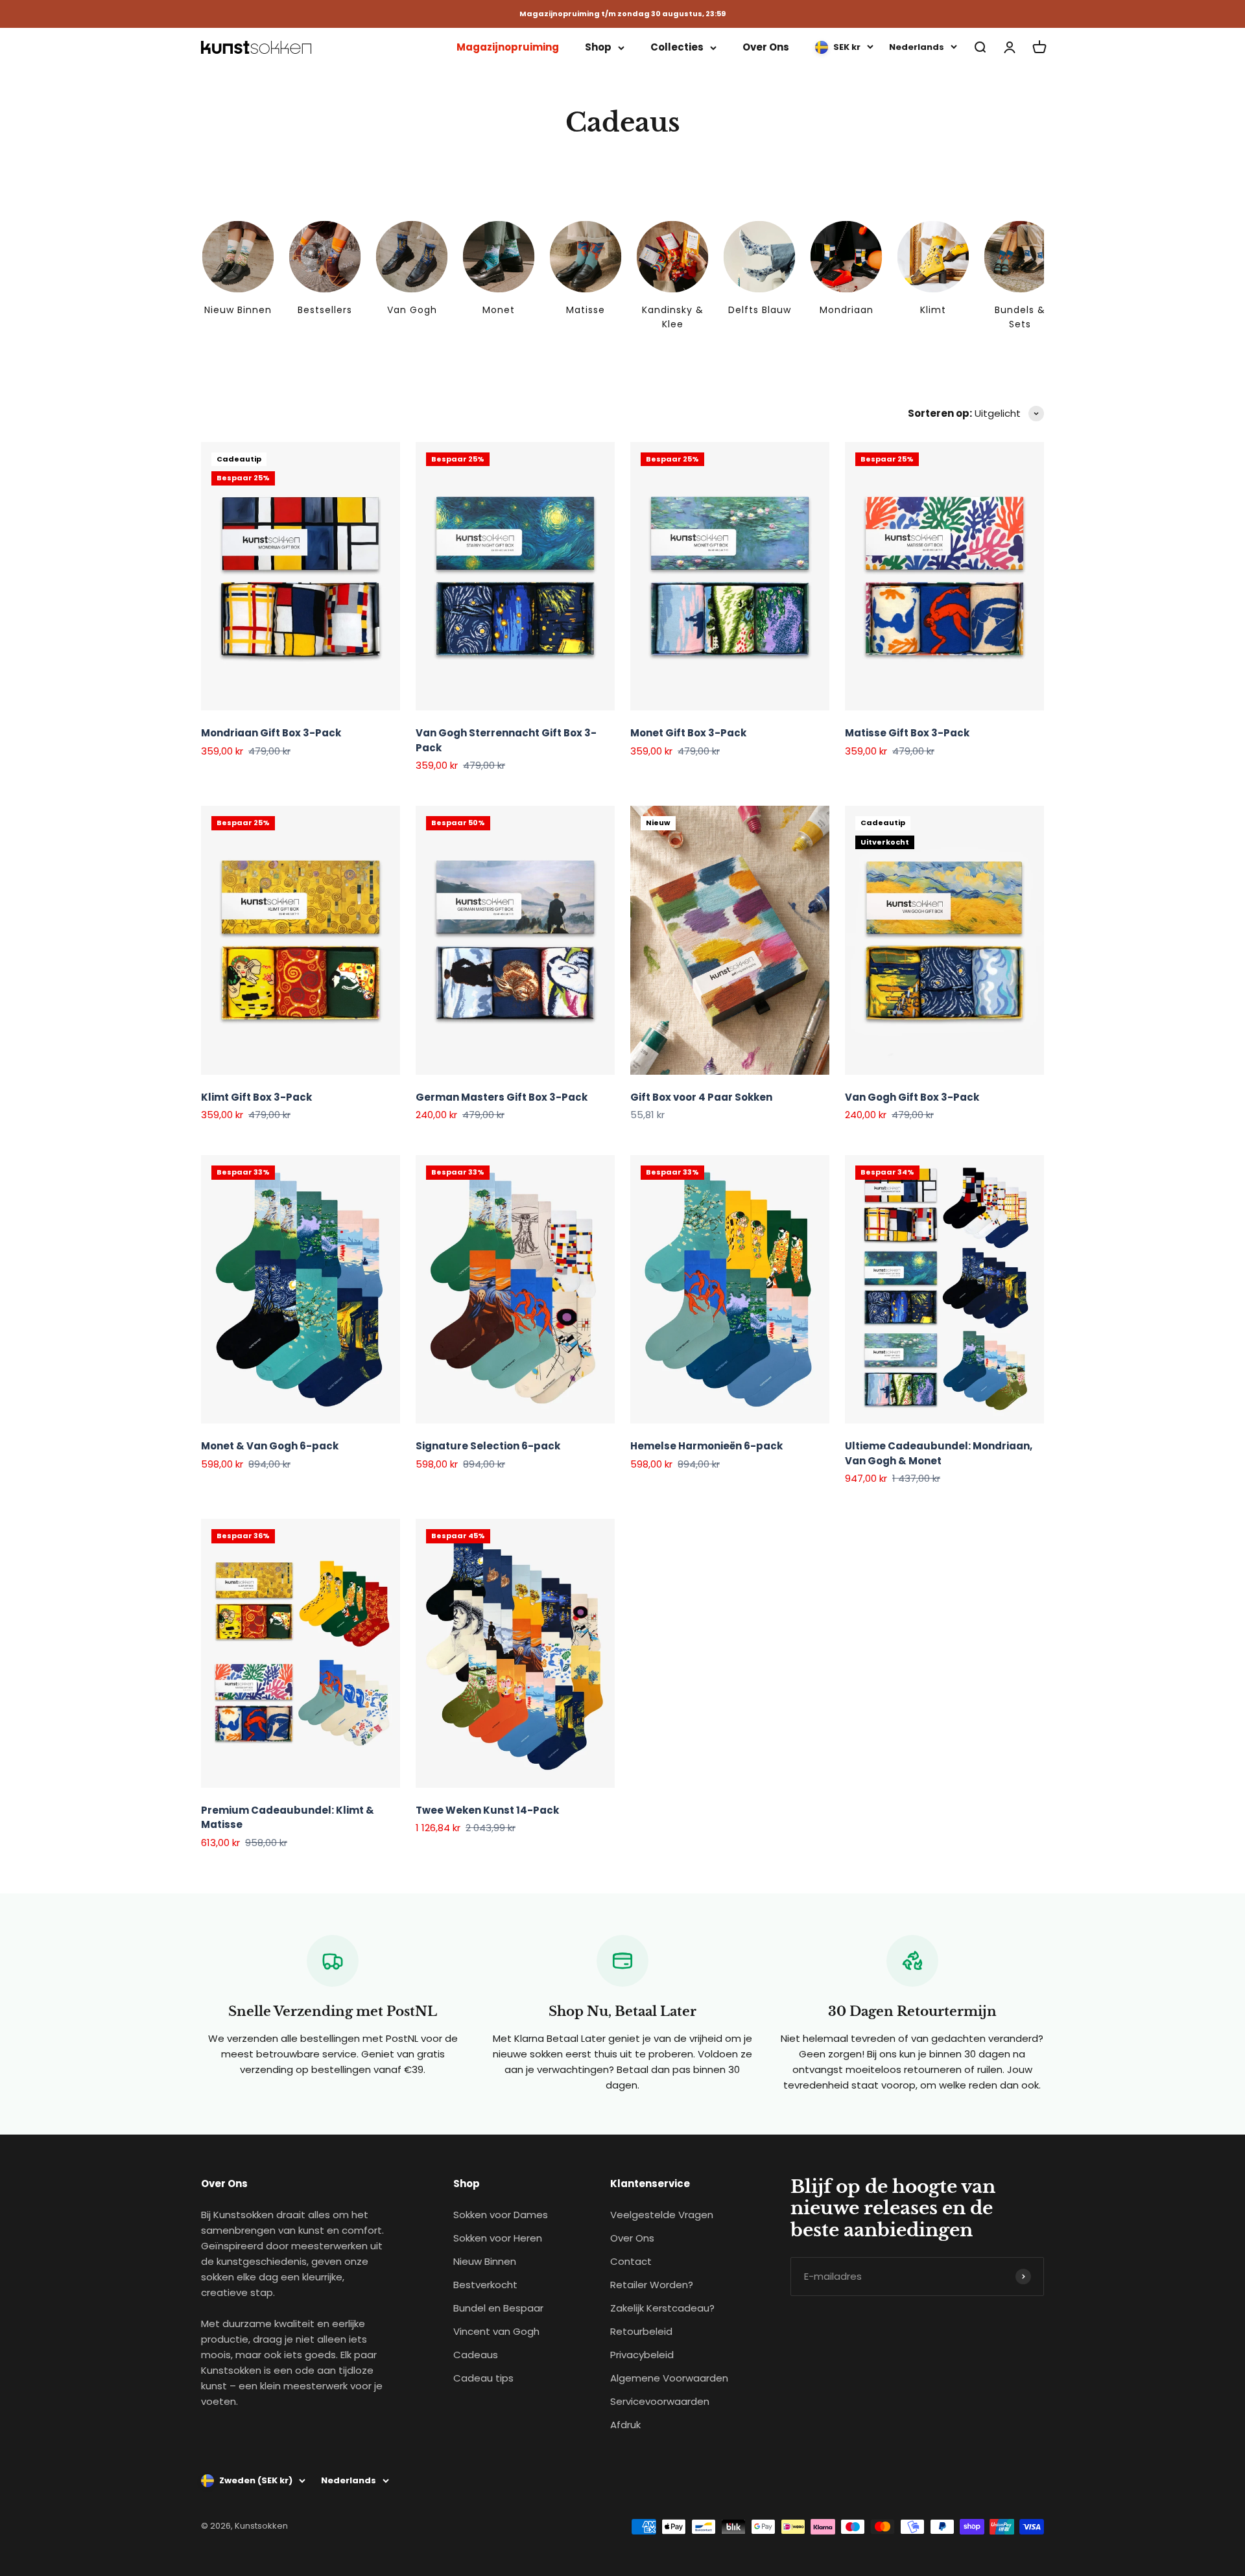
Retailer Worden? (652, 2285)
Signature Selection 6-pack (488, 1446)
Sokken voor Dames (501, 2215)
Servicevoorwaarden (660, 2401)
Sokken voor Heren (498, 2238)
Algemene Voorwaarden (669, 2378)
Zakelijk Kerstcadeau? (662, 2308)
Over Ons (766, 47)
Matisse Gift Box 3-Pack (907, 733)
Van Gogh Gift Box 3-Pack (912, 1097)
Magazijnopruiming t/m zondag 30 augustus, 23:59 (622, 14)
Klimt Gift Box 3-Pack (256, 1097)
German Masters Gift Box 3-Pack (502, 1097)
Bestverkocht (485, 2285)
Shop (598, 47)
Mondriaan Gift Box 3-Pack (271, 733)
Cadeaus (476, 2355)
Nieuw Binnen (485, 2261)
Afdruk (625, 2425)
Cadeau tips (483, 2378)
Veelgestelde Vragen (662, 2215)
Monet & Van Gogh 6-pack (270, 1446)
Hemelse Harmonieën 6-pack (706, 1446)
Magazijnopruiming (508, 47)
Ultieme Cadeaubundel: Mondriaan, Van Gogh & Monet (939, 1453)
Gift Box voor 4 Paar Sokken (701, 1097)
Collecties (677, 47)
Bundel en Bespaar (498, 2308)
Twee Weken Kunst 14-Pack (487, 1810)
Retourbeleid (641, 2331)
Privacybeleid (642, 2355)
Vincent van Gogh (496, 2331)
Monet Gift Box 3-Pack (688, 733)
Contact (631, 2261)
